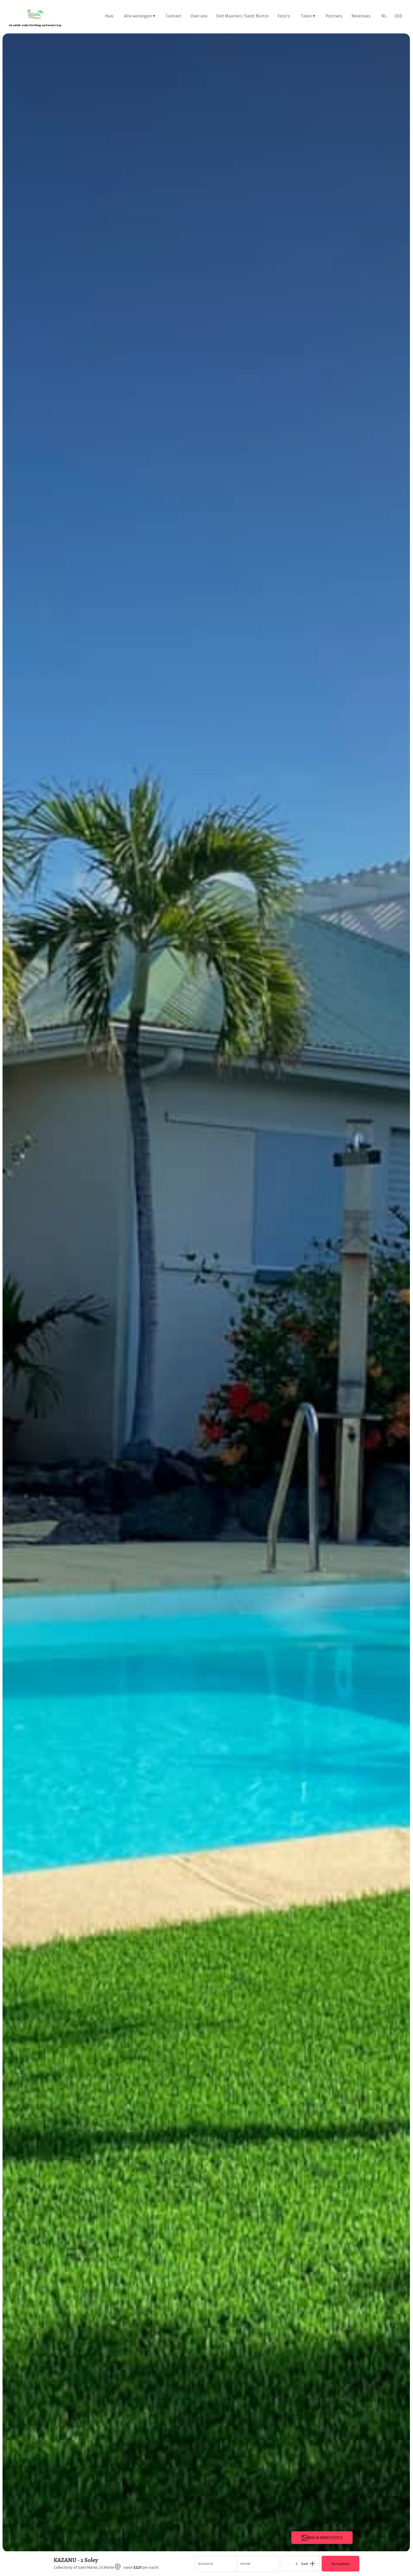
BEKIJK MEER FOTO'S (325, 2537)
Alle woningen (140, 16)
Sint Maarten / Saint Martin (242, 16)
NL (384, 16)
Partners (334, 16)
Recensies (361, 16)
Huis (109, 16)
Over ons (199, 16)
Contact (174, 16)
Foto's (284, 16)
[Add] (312, 2564)
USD (398, 16)
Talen (308, 16)
